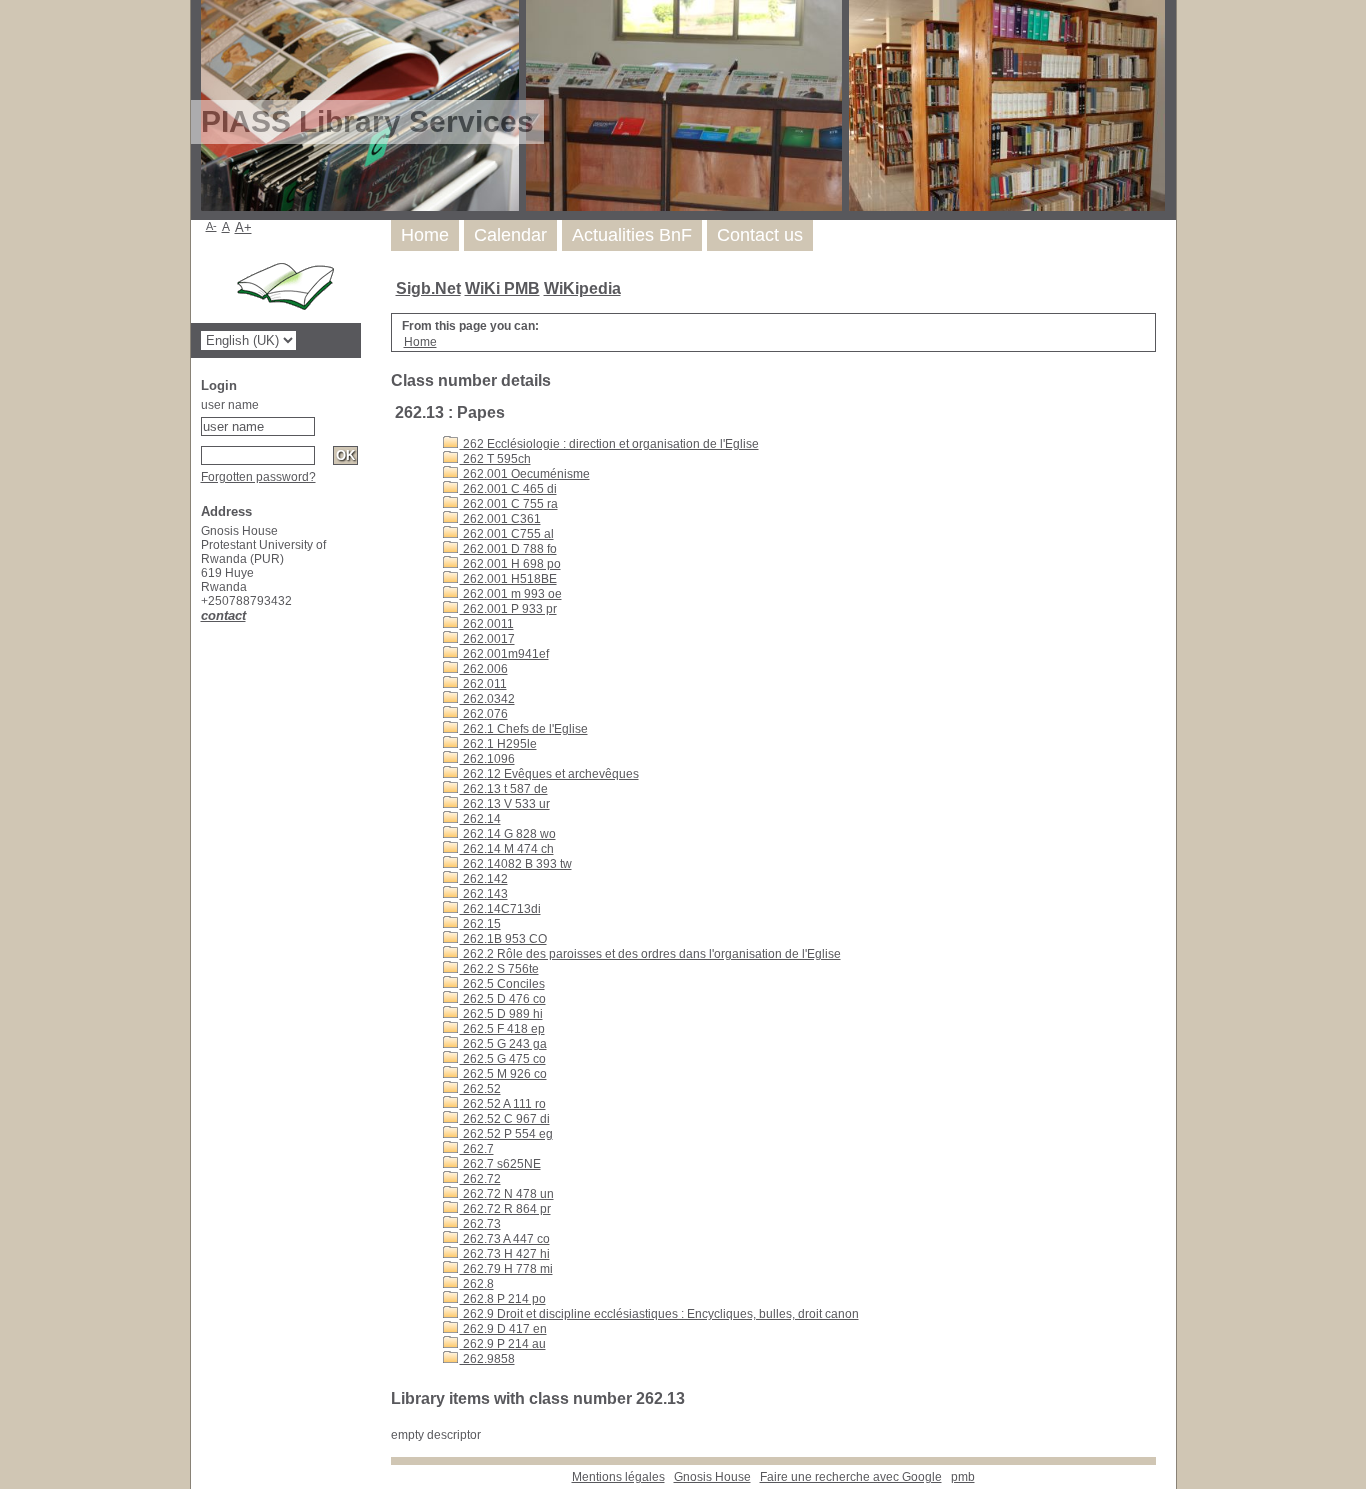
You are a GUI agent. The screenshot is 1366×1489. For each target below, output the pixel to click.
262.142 (484, 879)
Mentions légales (618, 1477)
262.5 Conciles (502, 984)
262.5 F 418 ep (502, 1029)
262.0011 (487, 624)
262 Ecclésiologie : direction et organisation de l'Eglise (609, 444)
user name (230, 405)
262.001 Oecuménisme (525, 474)
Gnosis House (712, 1477)
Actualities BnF (632, 235)
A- (211, 226)
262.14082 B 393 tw (516, 864)
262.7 (477, 1149)
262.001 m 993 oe (511, 594)
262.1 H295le (498, 744)
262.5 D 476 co (503, 999)
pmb (963, 1477)
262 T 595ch (495, 459)
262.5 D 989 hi (501, 1014)
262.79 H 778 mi (506, 1269)
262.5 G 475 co (503, 1059)
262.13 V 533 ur (505, 804)
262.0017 (487, 639)
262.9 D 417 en (503, 1329)
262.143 (484, 894)
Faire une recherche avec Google (851, 1477)
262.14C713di (500, 909)
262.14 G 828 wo (508, 834)
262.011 (483, 684)
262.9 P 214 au (503, 1344)
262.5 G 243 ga (503, 1044)
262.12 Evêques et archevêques (549, 774)
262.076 (484, 714)
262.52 (480, 1089)
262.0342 (487, 699)
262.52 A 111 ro (503, 1104)
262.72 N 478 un (507, 1194)
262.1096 (487, 759)
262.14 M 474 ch (507, 849)
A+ (243, 227)
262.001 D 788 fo (508, 549)
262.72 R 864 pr (505, 1209)
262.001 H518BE (508, 579)
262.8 (477, 1284)
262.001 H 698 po (510, 564)
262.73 (480, 1224)
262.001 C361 (500, 519)
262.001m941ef (504, 654)
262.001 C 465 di (508, 489)
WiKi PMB (502, 288)
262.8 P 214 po (503, 1299)
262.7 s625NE (500, 1164)
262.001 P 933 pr (508, 609)
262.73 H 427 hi (505, 1254)
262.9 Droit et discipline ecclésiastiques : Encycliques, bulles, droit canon (659, 1314)
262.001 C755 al (507, 534)
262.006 (484, 669)
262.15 (480, 924)
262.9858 (487, 1359)
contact (223, 615)
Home (425, 235)
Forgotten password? (258, 477)
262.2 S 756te (499, 969)
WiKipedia (582, 288)
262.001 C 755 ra (509, 504)
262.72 (480, 1179)
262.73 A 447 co (505, 1239)
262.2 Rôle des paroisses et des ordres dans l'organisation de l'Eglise (650, 954)
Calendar (510, 235)
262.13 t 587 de (504, 789)
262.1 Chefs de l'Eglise (524, 729)
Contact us (760, 235)
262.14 (480, 819)
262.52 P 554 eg (506, 1134)
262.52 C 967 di (505, 1119)
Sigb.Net (428, 288)
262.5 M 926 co (503, 1074)
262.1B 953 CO (503, 939)
